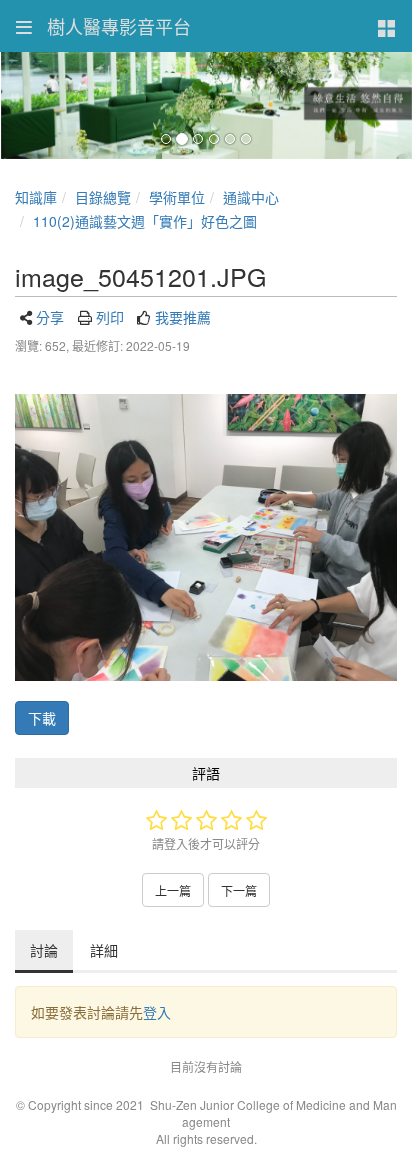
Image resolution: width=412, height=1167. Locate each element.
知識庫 (36, 197)
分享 (50, 317)
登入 (157, 1012)
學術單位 (177, 197)
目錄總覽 (103, 197)
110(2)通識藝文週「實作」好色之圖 (145, 221)
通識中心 (251, 197)
